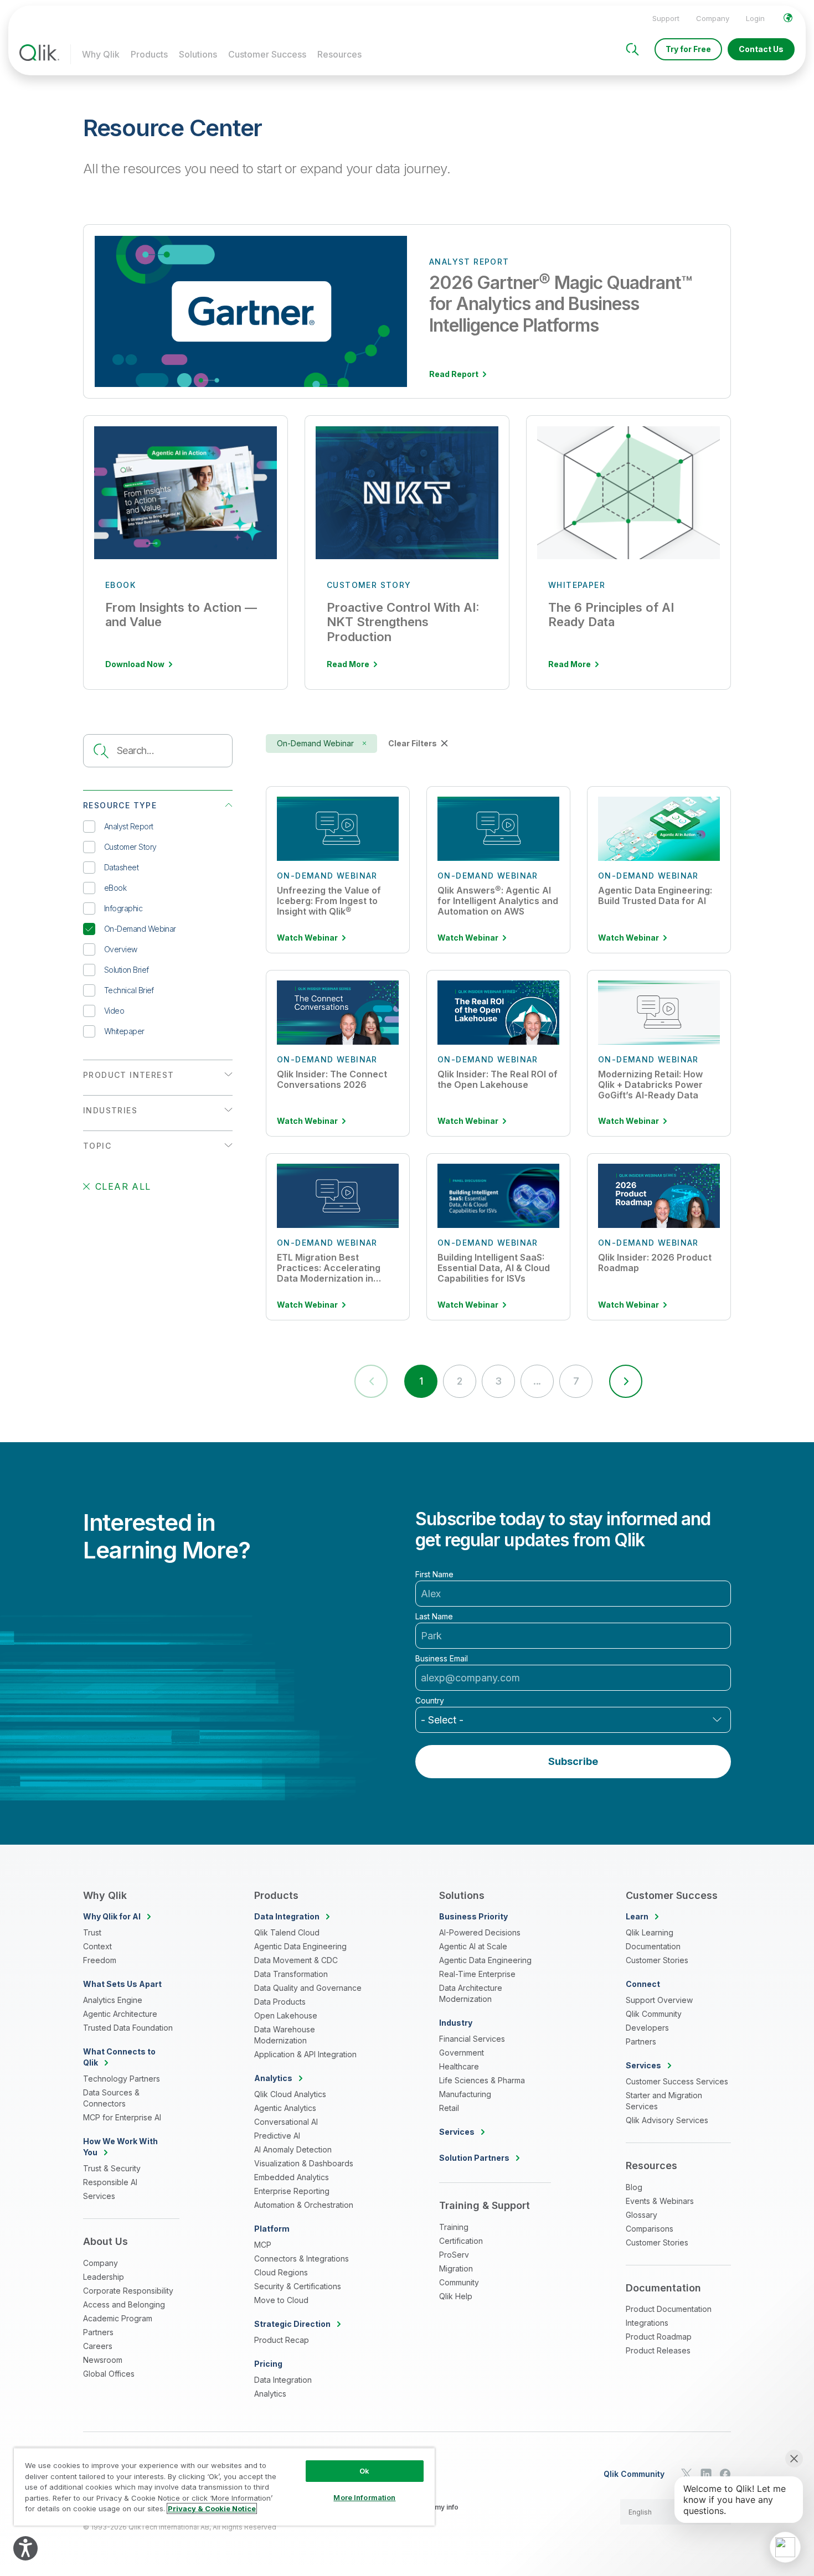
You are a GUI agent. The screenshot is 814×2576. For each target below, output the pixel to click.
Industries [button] (110, 1110)
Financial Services (472, 2039)
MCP (263, 2245)
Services (99, 2196)
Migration (456, 2268)
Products (149, 54)
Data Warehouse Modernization (285, 2035)
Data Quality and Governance (308, 1988)
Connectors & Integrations (302, 2258)
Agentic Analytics (285, 2108)
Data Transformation (291, 1974)
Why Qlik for (112, 1916)
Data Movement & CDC (296, 1960)
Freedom (100, 1960)
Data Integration (283, 2380)
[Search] (632, 49)
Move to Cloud (281, 2300)
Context (97, 1946)
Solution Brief (126, 970)
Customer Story (130, 847)
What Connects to (119, 2057)
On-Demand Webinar (140, 929)
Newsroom (103, 2360)
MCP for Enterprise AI (122, 2117)
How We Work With (120, 2147)
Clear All (123, 1186)
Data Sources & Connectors (111, 2098)
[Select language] (788, 18)
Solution (474, 2158)
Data (287, 1916)
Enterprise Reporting (292, 2191)
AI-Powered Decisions (480, 1932)
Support (666, 18)
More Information (364, 2497)
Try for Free (688, 49)
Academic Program (118, 2318)
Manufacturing (465, 2094)
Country (430, 1701)
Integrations (647, 2323)
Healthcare (459, 2066)
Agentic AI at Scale (473, 1946)
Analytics (270, 2394)
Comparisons (650, 2229)
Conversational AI (286, 2122)
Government (462, 2053)
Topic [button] (97, 1146)
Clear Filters (413, 743)
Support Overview (659, 2000)
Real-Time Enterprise (477, 1974)
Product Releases (658, 2350)
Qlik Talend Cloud (287, 1932)
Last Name (434, 1617)
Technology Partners (122, 2079)
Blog (634, 2187)
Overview (121, 949)
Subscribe (573, 1761)
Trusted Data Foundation (128, 2028)
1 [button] (421, 1381)
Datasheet (121, 867)
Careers (98, 2346)
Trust (92, 1932)
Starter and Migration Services (664, 2101)
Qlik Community (654, 2014)
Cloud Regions (281, 2272)
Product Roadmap (659, 2337)
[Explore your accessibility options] (25, 2548)
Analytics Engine (113, 2000)
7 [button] (576, 1381)
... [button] (537, 1381)
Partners (98, 2332)
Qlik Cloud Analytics (290, 2094)
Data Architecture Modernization (471, 1993)
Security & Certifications (298, 2286)
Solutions (198, 54)
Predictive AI (277, 2136)
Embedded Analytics (292, 2177)
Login (755, 18)
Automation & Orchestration (304, 2205)
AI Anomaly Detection (293, 2149)
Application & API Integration (305, 2054)
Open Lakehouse (286, 2015)
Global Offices (109, 2374)
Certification (461, 2241)
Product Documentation (669, 2309)
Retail (449, 2108)
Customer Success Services (677, 2081)
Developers (647, 2028)
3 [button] (498, 1381)
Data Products (280, 2002)
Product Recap (282, 2340)
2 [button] (459, 1381)
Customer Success (267, 54)
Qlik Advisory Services (667, 2120)
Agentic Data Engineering (300, 1946)
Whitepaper (124, 1031)
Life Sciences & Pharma (482, 2080)
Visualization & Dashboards (304, 2163)
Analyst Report (128, 826)
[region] (224, 2487)
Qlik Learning (650, 1932)
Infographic (123, 908)
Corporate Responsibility (128, 2291)
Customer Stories (657, 1960)
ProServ (454, 2255)
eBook (115, 888)
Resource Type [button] (120, 805)
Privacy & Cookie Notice (212, 2508)
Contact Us (761, 49)
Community (459, 2282)
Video (114, 1011)
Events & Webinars (660, 2201)
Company (713, 18)
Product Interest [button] (128, 1075)
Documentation (653, 1946)
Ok (364, 2471)
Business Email (442, 1659)
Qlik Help (456, 2296)
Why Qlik (101, 54)
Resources (339, 54)
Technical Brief (129, 990)
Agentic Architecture (120, 2014)
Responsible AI (110, 2182)
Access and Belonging (124, 2304)
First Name (434, 1574)
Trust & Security (112, 2168)
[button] (626, 1381)
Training (454, 2227)
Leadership (104, 2277)
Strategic (292, 2324)
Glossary (642, 2215)
